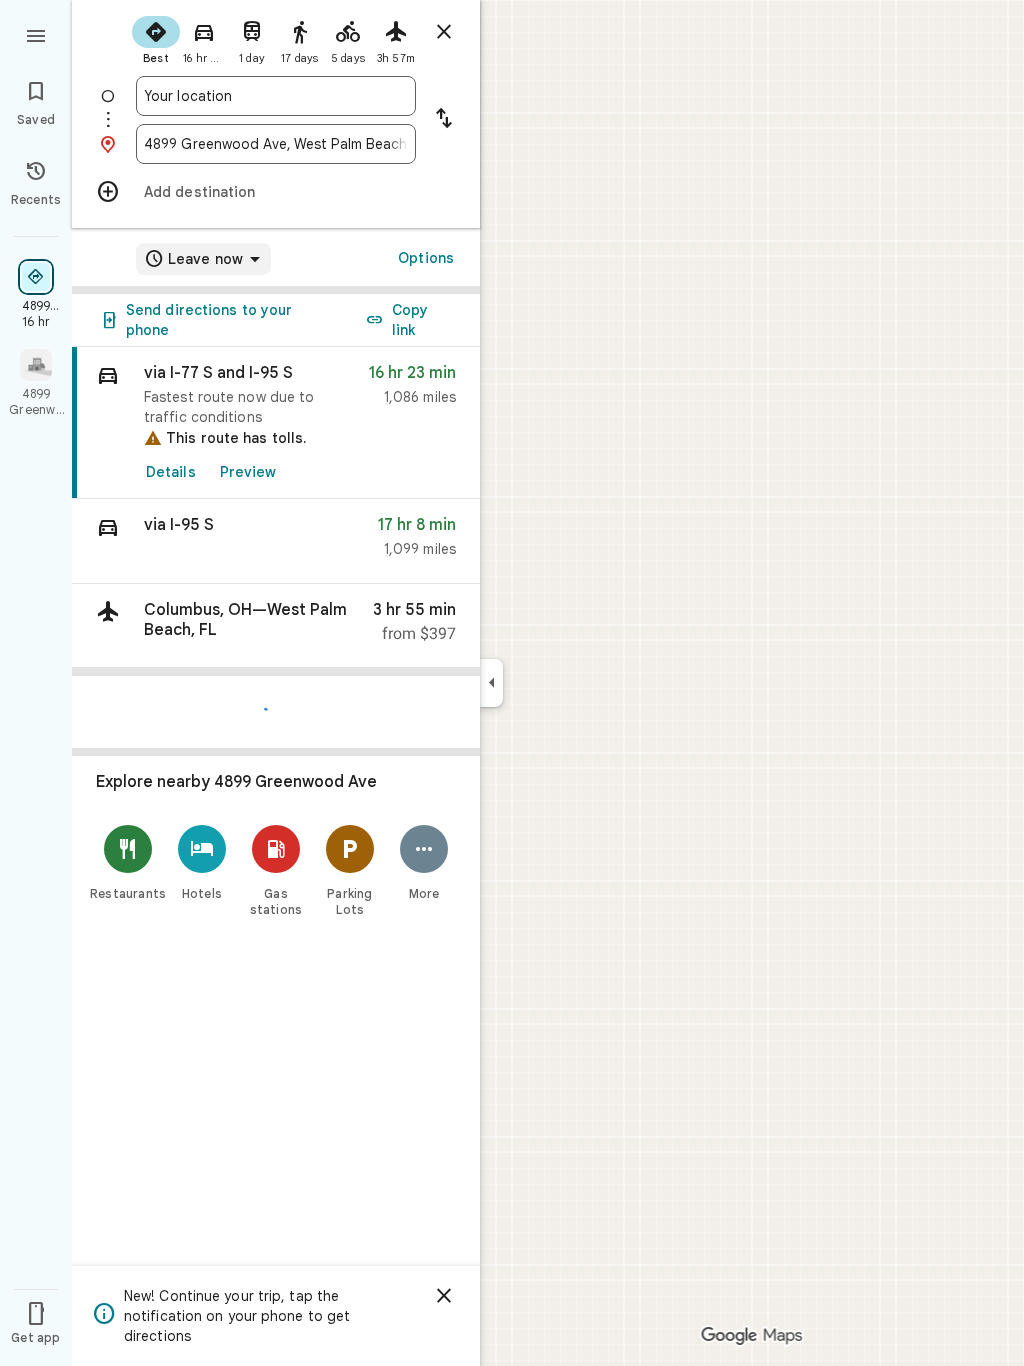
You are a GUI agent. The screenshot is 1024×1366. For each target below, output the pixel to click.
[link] (276, 423)
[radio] (156, 38)
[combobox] (276, 96)
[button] (276, 541)
